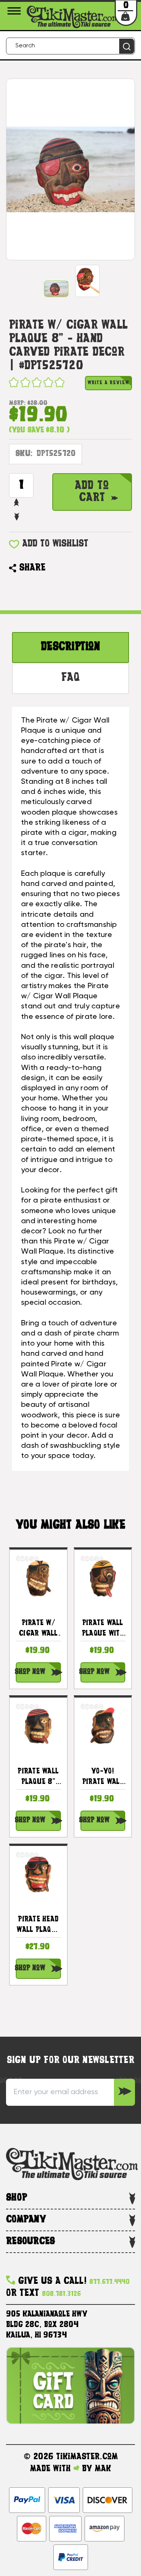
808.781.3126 (61, 2294)
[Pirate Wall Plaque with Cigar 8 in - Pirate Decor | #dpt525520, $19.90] (103, 1578)
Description (70, 647)
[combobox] (70, 46)
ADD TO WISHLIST (55, 544)
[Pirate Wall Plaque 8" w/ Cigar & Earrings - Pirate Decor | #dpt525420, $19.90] (38, 1726)
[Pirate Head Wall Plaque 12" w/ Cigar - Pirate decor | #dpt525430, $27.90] (38, 1874)
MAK (103, 2469)
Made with (52, 2469)
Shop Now (30, 1672)
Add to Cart (92, 492)
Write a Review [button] (108, 383)
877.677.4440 (110, 2282)
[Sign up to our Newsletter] (124, 2092)
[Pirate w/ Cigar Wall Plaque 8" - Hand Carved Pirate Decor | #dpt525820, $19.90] (38, 1578)
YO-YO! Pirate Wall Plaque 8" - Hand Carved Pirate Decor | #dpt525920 (103, 1778)
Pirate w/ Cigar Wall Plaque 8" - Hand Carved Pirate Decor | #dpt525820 (38, 1630)
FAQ (70, 678)
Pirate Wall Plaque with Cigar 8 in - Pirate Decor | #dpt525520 (103, 1630)
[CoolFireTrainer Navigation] (15, 11)
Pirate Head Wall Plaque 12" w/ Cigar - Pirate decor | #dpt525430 (38, 1926)
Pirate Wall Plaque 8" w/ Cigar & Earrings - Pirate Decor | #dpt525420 (38, 1778)
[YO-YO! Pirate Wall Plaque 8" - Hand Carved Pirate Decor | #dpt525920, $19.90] (103, 1726)
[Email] (55, 568)
